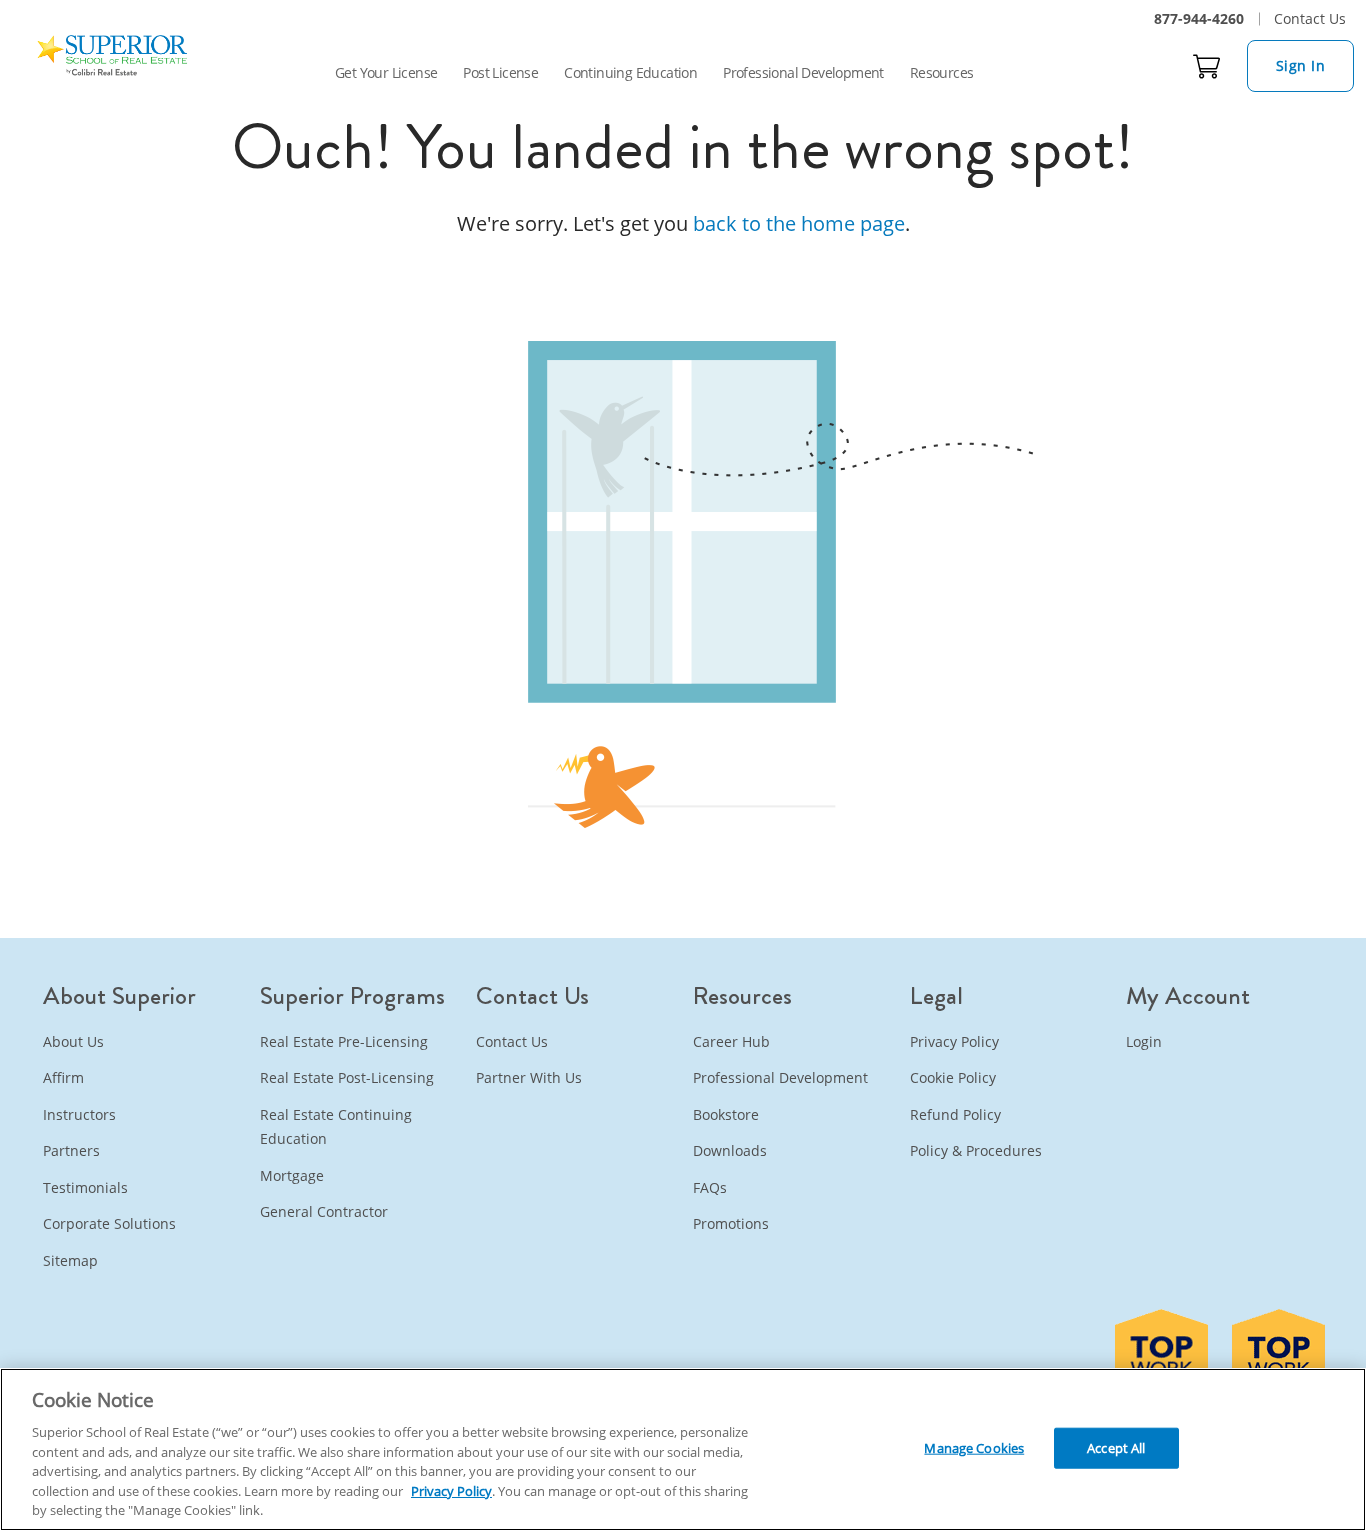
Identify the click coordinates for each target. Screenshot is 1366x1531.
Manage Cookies (974, 1447)
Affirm (63, 1077)
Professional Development (803, 72)
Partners (71, 1150)
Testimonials (85, 1187)
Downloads (730, 1150)
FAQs (710, 1187)
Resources (942, 72)
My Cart (1207, 66)
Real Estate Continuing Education (336, 1127)
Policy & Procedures (976, 1150)
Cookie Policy (953, 1077)
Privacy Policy (954, 1041)
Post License (500, 72)
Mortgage (292, 1175)
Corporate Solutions (109, 1223)
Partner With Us (529, 1077)
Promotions (731, 1223)
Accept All (1116, 1447)
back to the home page (799, 223)
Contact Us (1310, 18)
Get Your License (386, 72)
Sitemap (70, 1260)
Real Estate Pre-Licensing (344, 1041)
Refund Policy (955, 1114)
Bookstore (726, 1114)
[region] (683, 1449)
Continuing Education (630, 72)
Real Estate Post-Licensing (347, 1077)
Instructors (79, 1114)
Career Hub (731, 1041)
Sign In (1301, 65)
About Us (73, 1041)
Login (1144, 1041)
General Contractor (324, 1211)
